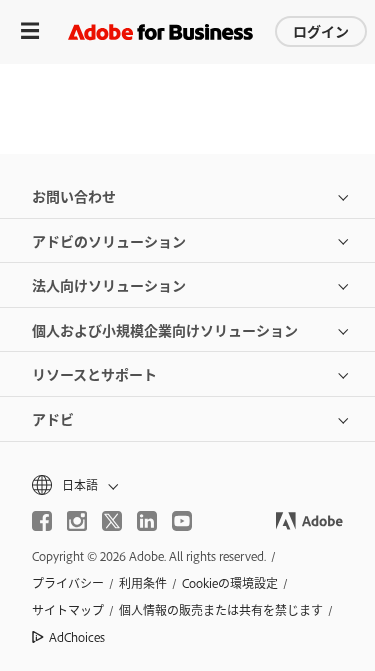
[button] (187, 485)
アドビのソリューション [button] (109, 240)
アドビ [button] (53, 418)
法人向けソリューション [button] (109, 284)
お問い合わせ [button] (74, 195)
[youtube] (182, 521)
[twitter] (112, 521)
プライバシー (68, 583)
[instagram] (77, 521)
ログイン (321, 30)
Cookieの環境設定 (230, 583)
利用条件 (143, 583)
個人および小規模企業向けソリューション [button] (165, 329)
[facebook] (42, 521)
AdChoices (77, 637)
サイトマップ (68, 610)
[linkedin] (147, 521)
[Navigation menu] (30, 31)
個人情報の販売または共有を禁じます (221, 610)
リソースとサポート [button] (94, 373)
